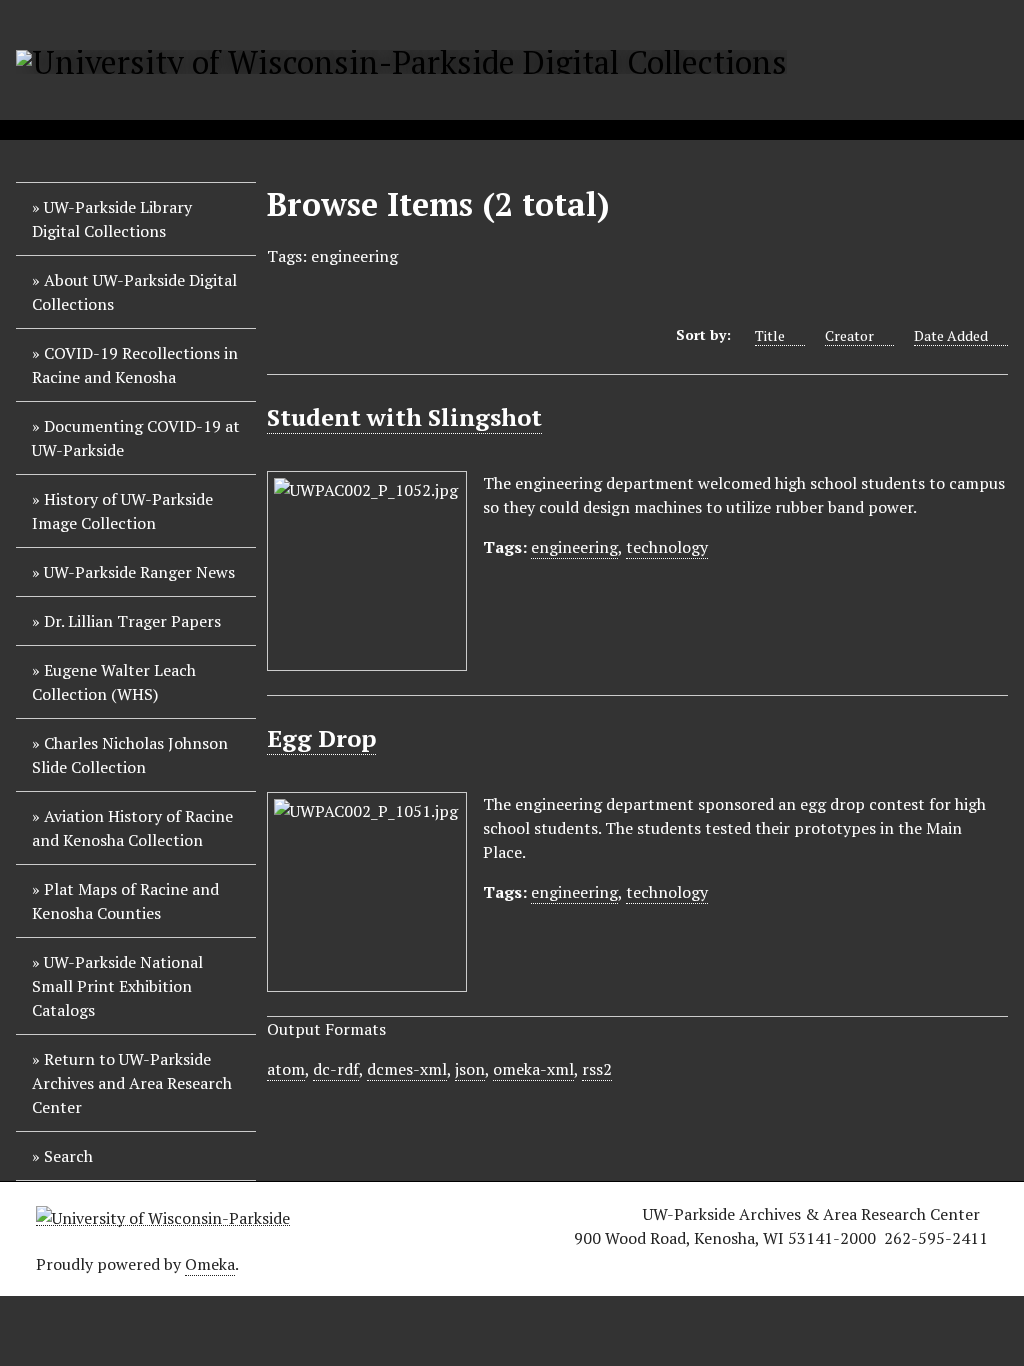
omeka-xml (533, 1069)
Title (770, 335)
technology (667, 547)
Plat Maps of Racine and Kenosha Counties (125, 901)
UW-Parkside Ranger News (139, 572)
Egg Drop (321, 738)
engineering (574, 547)
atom (286, 1069)
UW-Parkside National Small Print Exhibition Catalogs (117, 986)
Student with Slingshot (404, 417)
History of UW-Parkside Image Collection (122, 511)
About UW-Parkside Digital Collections (134, 292)
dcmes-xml (407, 1069)
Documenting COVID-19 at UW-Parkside (136, 438)
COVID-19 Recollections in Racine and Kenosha (135, 365)
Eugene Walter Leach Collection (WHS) (114, 682)
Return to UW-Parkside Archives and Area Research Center (132, 1083)
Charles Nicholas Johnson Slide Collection (130, 755)
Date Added (951, 335)
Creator (849, 335)
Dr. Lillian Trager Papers (132, 621)
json (470, 1069)
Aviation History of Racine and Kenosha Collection (132, 828)
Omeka (210, 1264)
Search (68, 1156)
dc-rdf (336, 1069)
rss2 (597, 1069)
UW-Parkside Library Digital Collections (112, 219)
